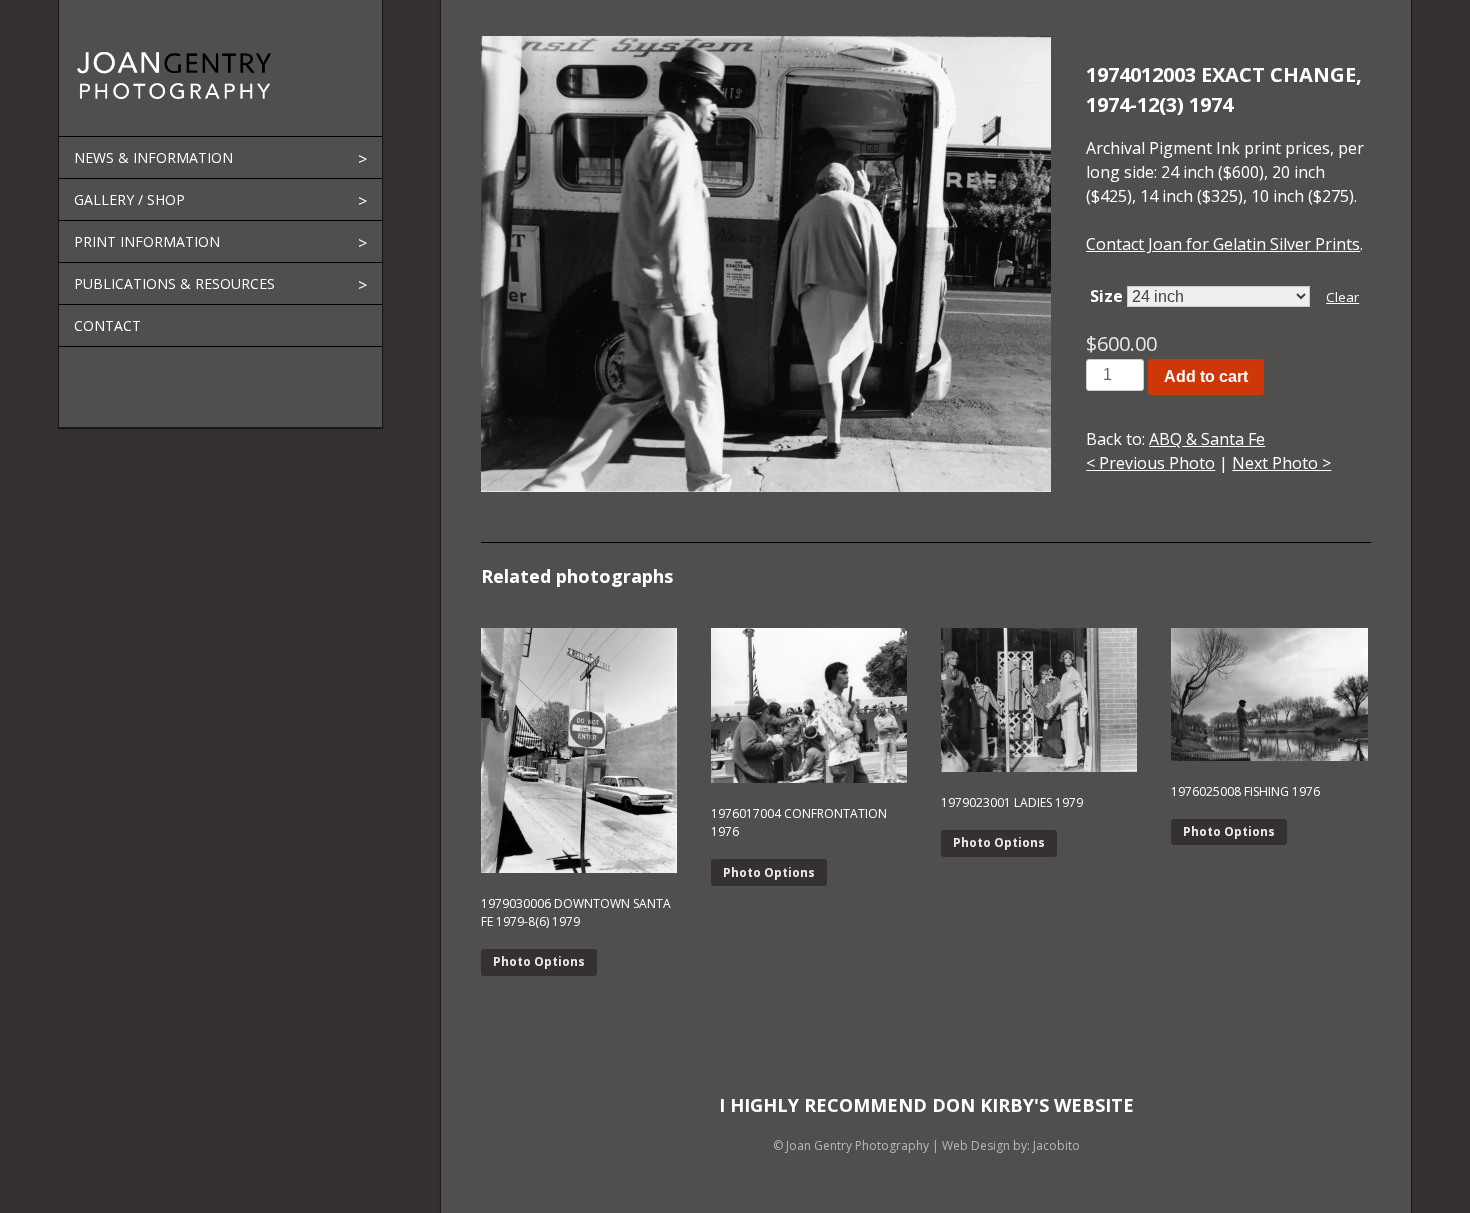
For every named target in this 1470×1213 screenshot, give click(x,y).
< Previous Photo (1150, 463)
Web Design (976, 1145)
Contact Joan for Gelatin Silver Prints (1223, 244)
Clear (1342, 297)
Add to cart (1206, 376)
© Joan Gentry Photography (851, 1145)
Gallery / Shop (129, 199)
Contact (107, 325)
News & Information (153, 157)
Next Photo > (1281, 463)
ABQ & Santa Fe (1207, 439)
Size (1106, 296)
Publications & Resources (174, 283)
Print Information (147, 241)
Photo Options (539, 961)
